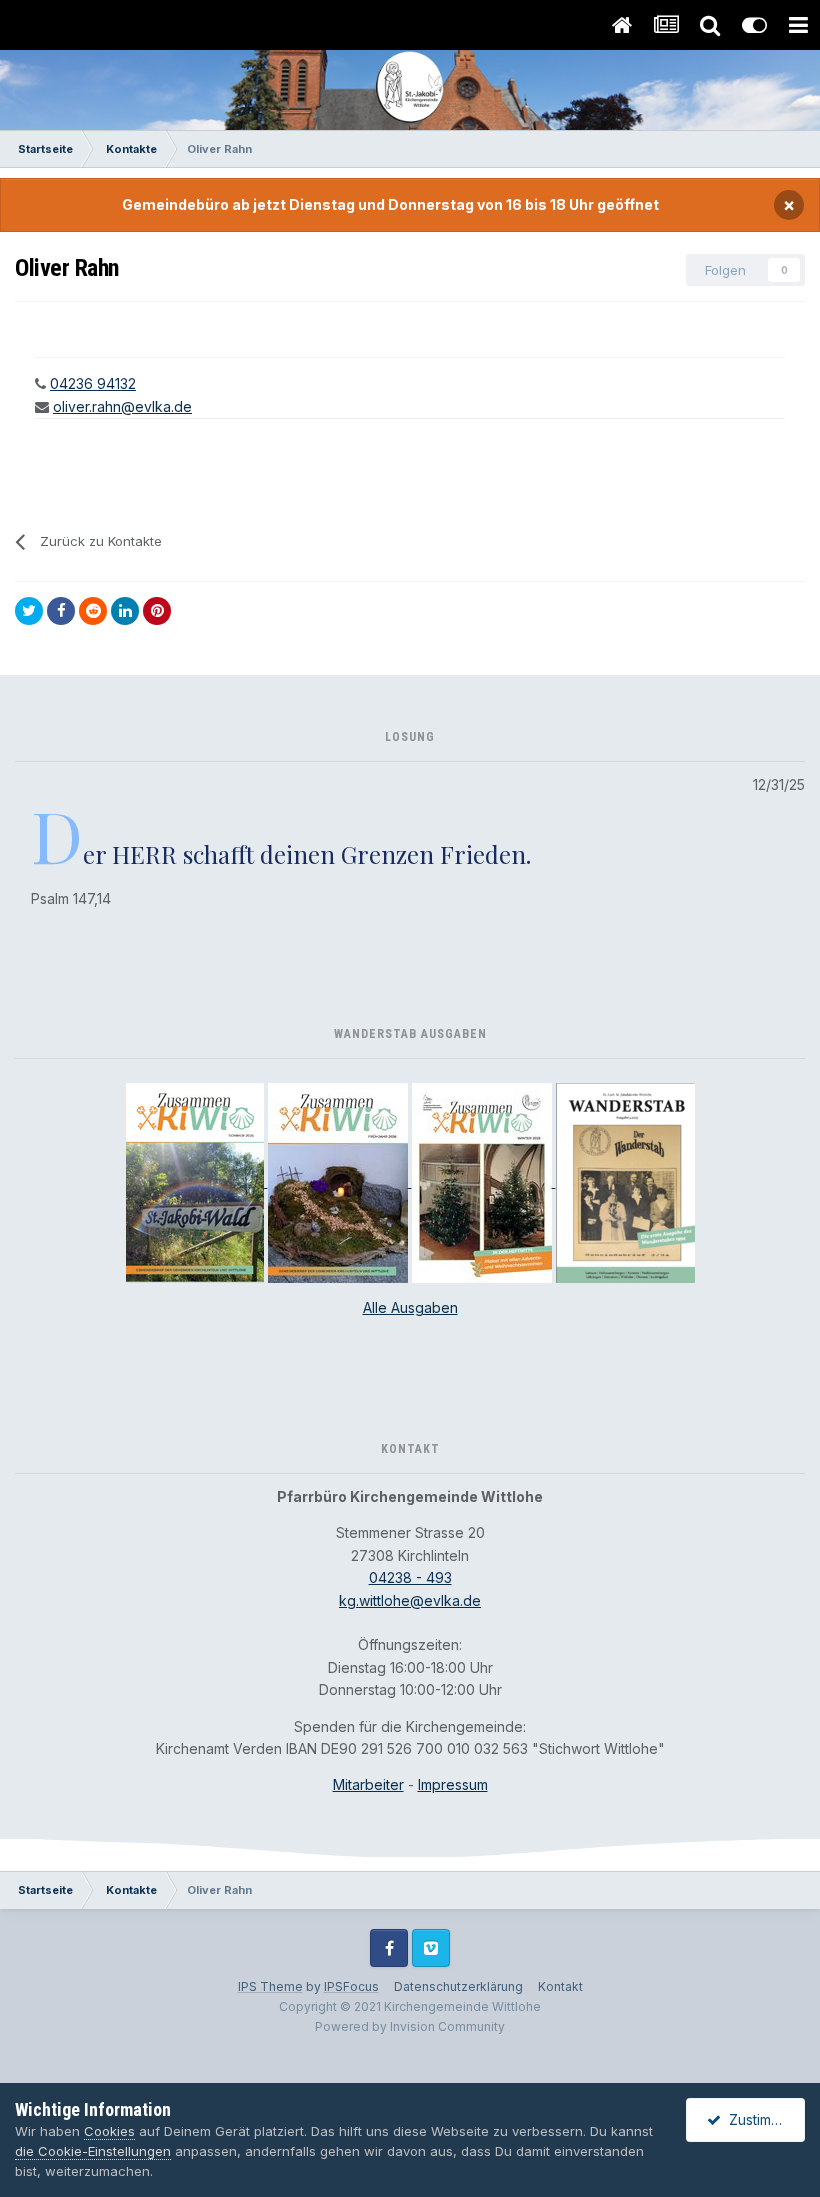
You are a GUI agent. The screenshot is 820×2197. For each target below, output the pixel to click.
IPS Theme (270, 1986)
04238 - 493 (410, 1577)
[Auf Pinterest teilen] (157, 611)
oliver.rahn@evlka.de (122, 406)
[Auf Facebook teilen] (61, 611)
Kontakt (560, 1986)
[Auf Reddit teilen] (93, 611)
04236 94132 (93, 383)
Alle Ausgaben (410, 1307)
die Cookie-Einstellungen (93, 2151)
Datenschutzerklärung (458, 1986)
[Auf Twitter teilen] (29, 611)
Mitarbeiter (368, 1784)
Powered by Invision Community (410, 2026)
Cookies (109, 2131)
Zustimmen (760, 2119)
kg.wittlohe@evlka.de (410, 1600)
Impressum (453, 1784)
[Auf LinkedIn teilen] (125, 611)
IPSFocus (351, 1986)
